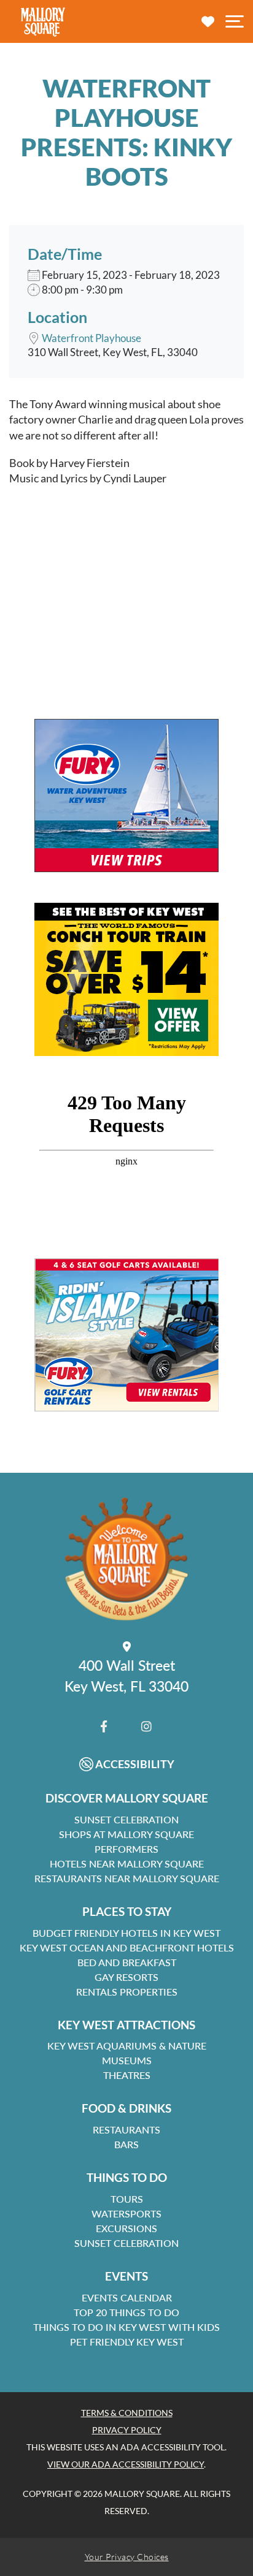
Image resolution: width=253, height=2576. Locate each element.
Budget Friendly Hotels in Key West (126, 1933)
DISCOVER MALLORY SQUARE (127, 1798)
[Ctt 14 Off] (126, 979)
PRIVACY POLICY (127, 2430)
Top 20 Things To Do (126, 2312)
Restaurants (126, 2130)
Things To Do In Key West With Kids (126, 2327)
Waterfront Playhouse (91, 338)
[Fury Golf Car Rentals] (126, 1335)
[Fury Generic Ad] (126, 796)
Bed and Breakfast (127, 1962)
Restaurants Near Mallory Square (127, 1878)
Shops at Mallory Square (126, 1834)
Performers (126, 1849)
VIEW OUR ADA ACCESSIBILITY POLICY (126, 2464)
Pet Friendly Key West (127, 2342)
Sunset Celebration (126, 1819)
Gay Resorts (126, 1977)
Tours (127, 2199)
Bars (126, 2144)
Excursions (126, 2228)
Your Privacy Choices (127, 2557)
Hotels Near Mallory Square (127, 1864)
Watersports (126, 2213)
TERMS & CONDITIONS (127, 2413)
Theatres (127, 2075)
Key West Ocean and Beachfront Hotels (127, 1947)
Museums (127, 2060)
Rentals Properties (127, 1992)
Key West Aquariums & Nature (127, 2046)
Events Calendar (127, 2297)
